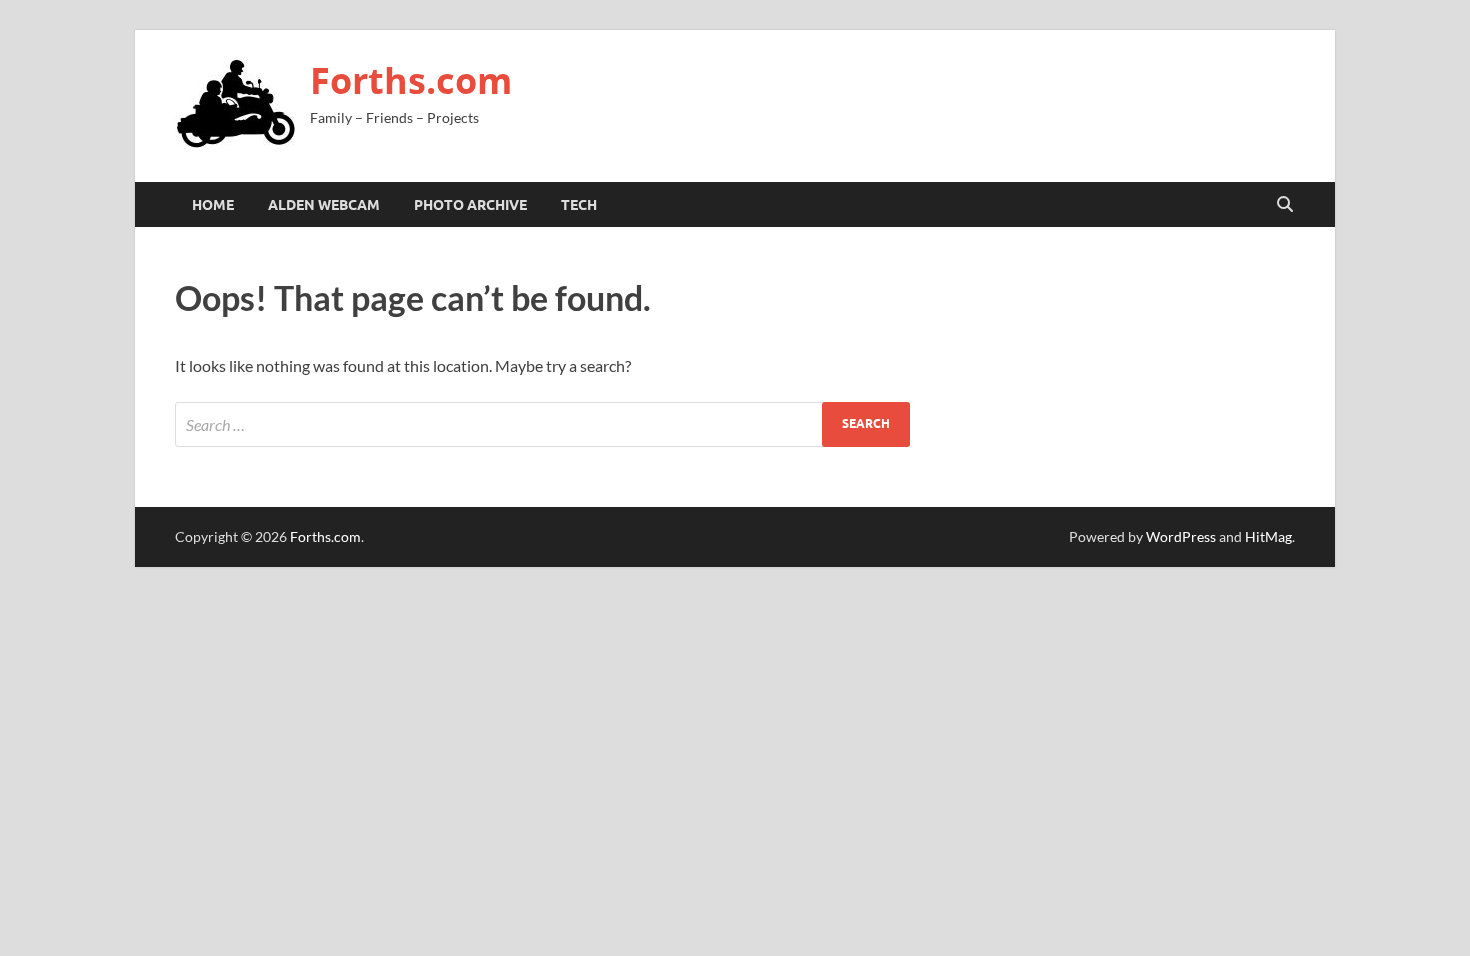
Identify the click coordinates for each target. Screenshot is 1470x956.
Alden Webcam (324, 205)
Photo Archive (470, 205)
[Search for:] (542, 424)
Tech (579, 205)
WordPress (1181, 536)
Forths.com (411, 80)
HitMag (1268, 536)
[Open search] (1285, 205)
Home (213, 205)
